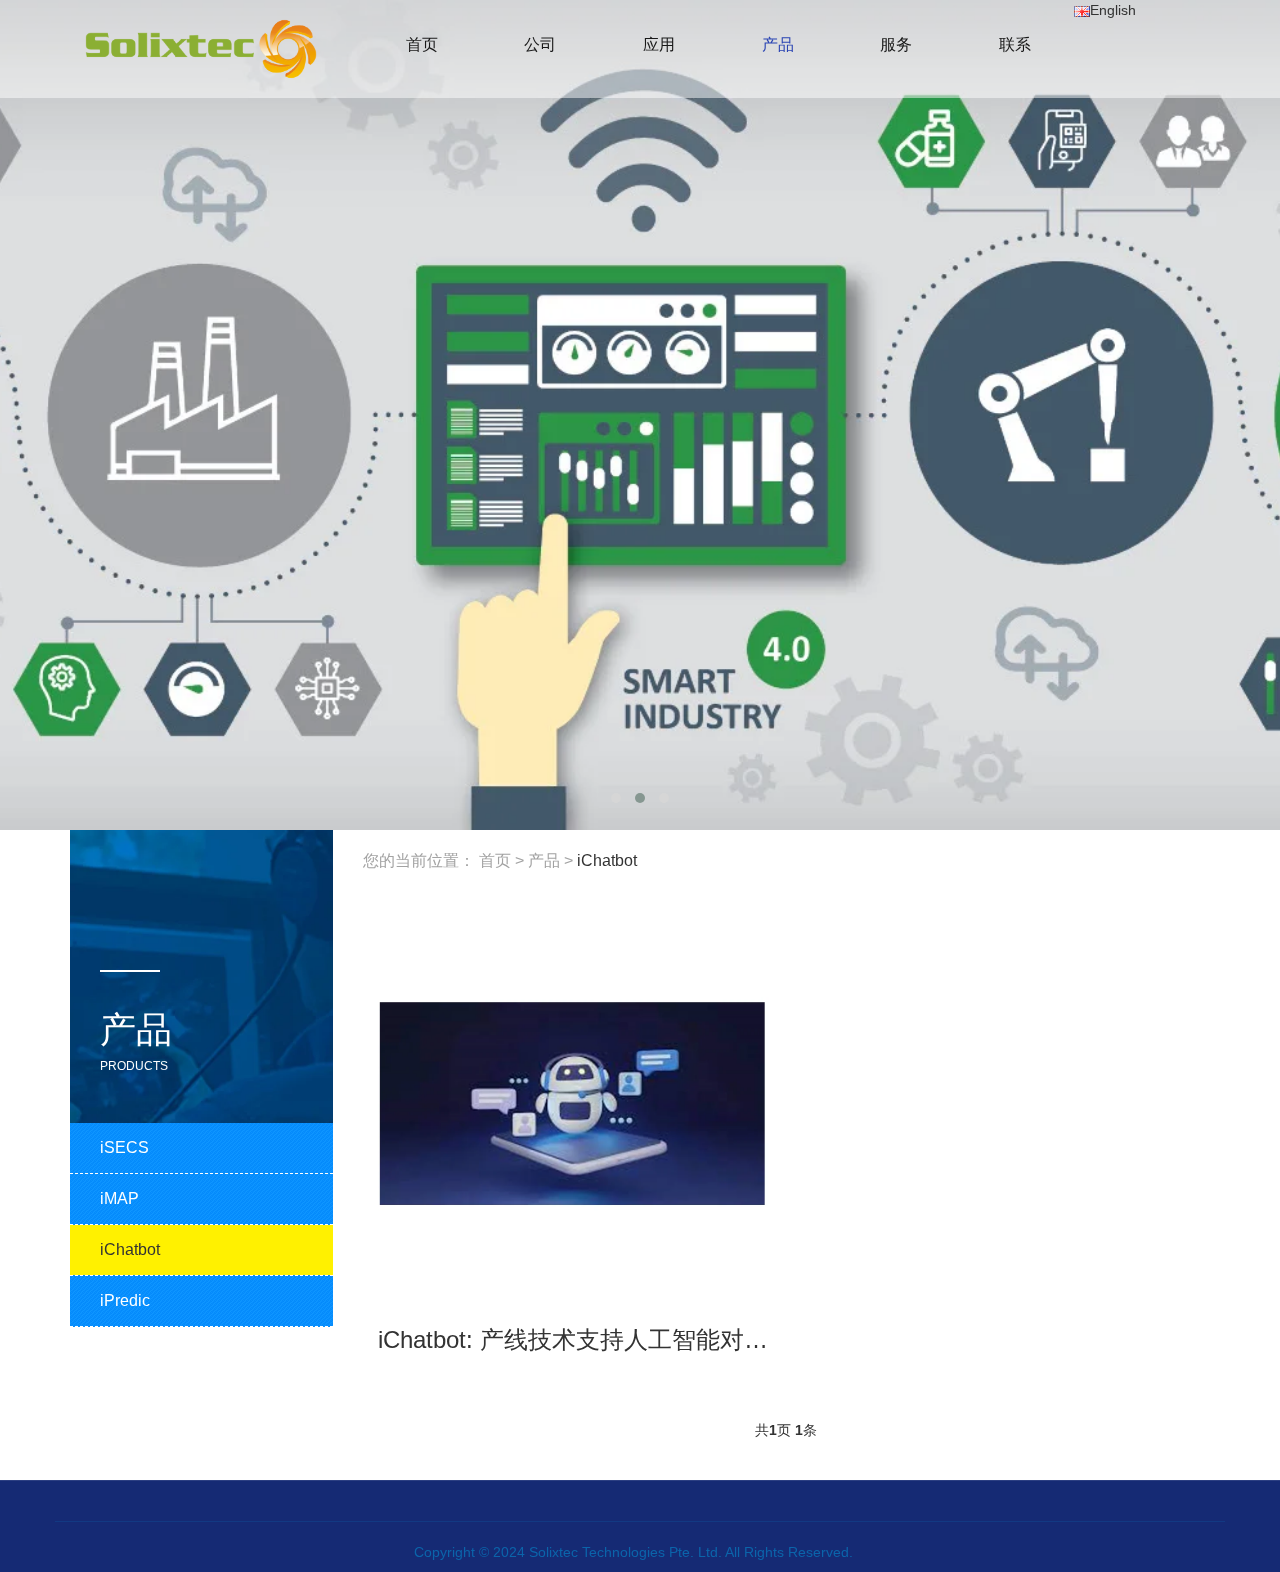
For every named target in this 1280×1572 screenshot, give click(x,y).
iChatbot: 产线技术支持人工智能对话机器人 (609, 1339)
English (1113, 10)
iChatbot (607, 860)
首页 (495, 860)
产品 (544, 860)
